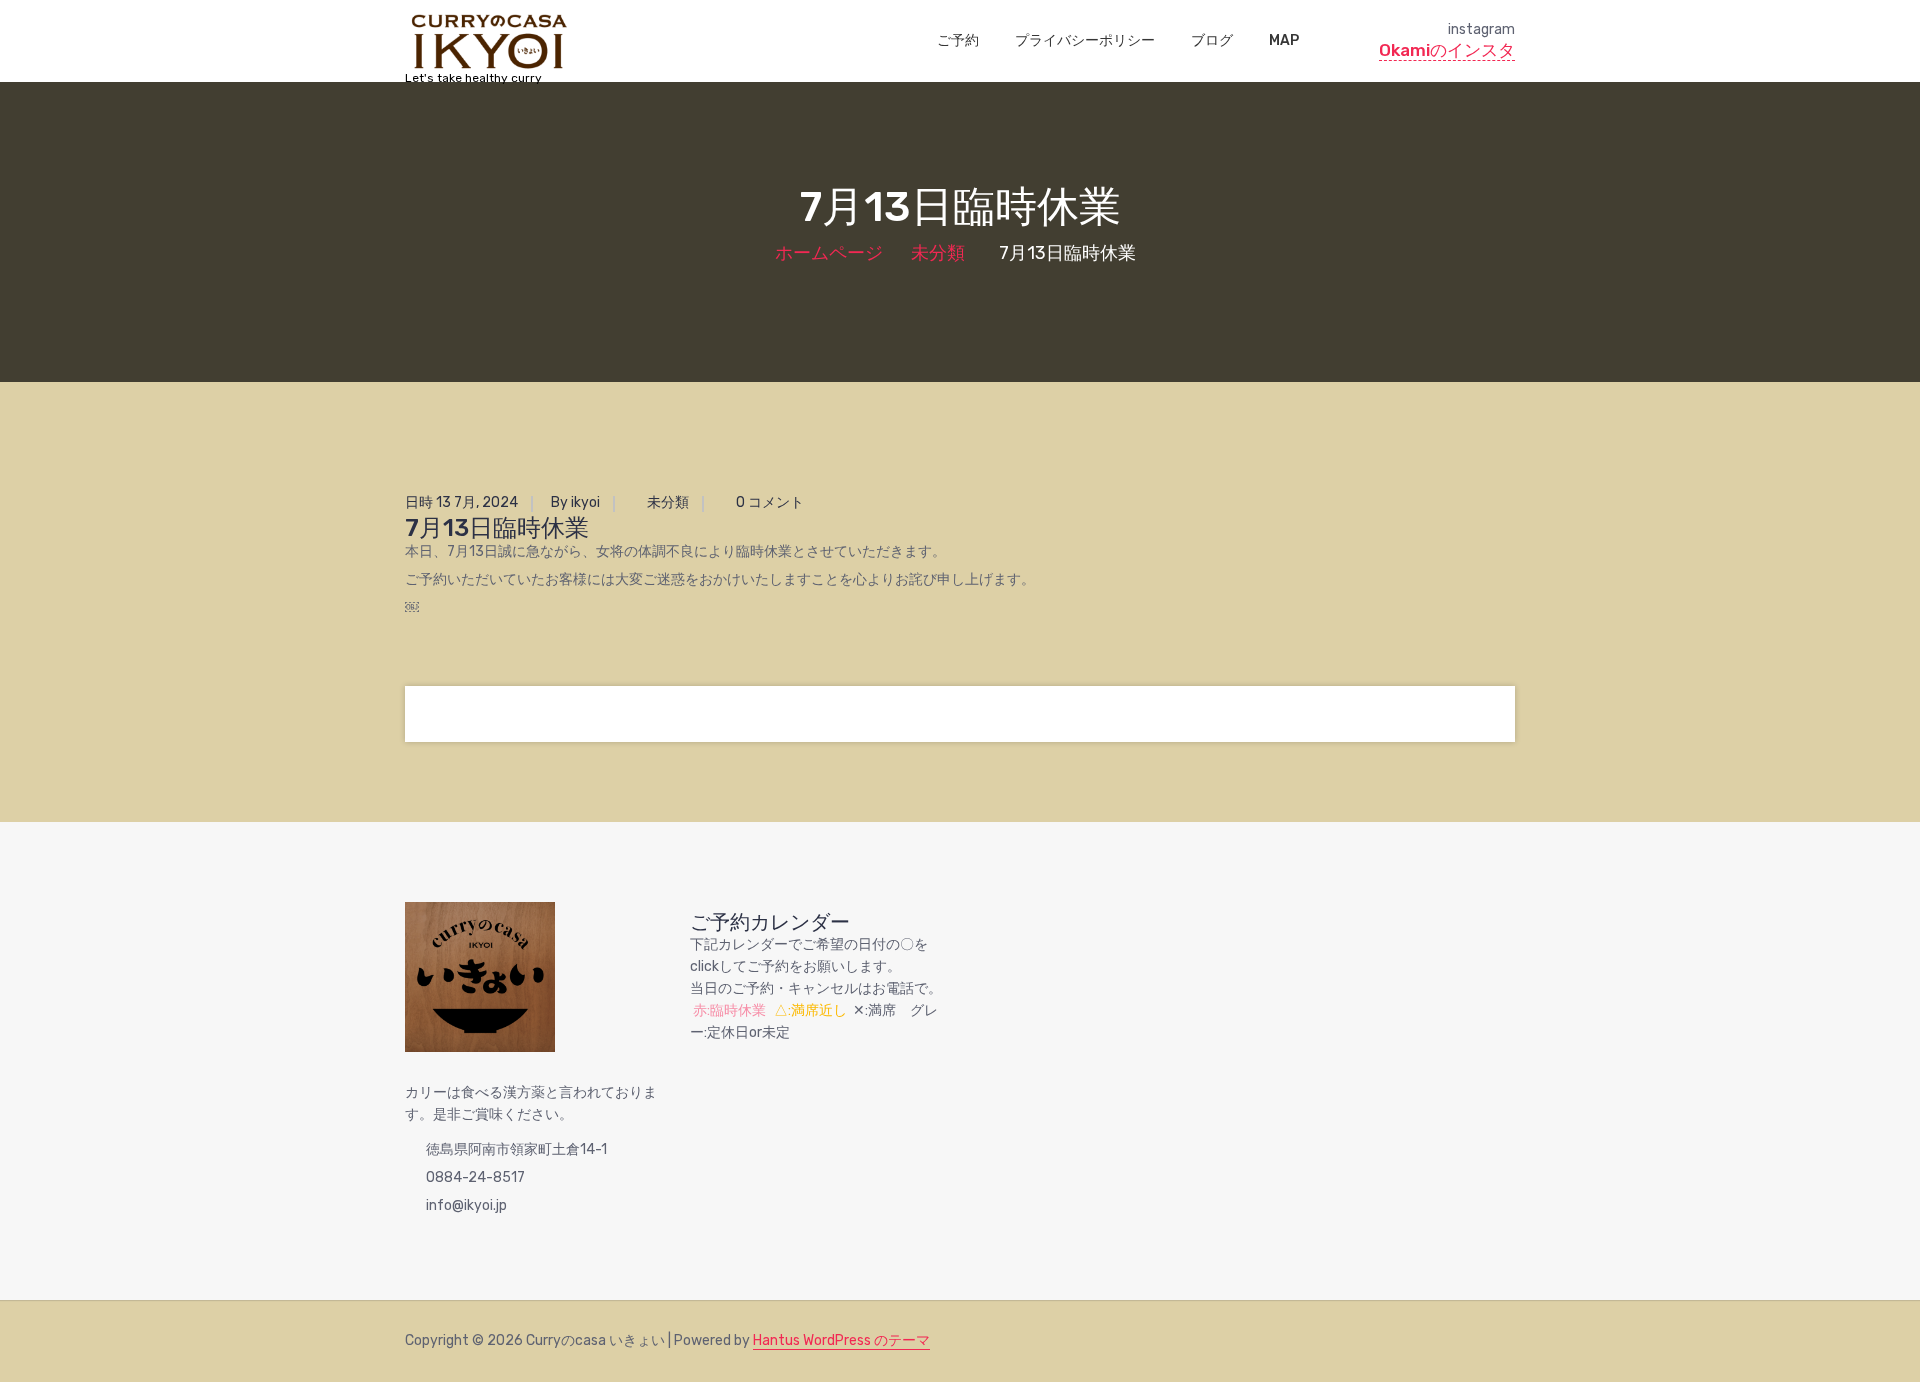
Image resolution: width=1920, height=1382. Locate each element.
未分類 (938, 253)
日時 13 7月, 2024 (461, 502)
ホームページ (829, 253)
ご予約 (958, 40)
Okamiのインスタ (1447, 50)
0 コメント (768, 502)
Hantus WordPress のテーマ (841, 1340)
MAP (1284, 40)
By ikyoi (575, 502)
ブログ (1212, 40)
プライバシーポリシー (1085, 40)
